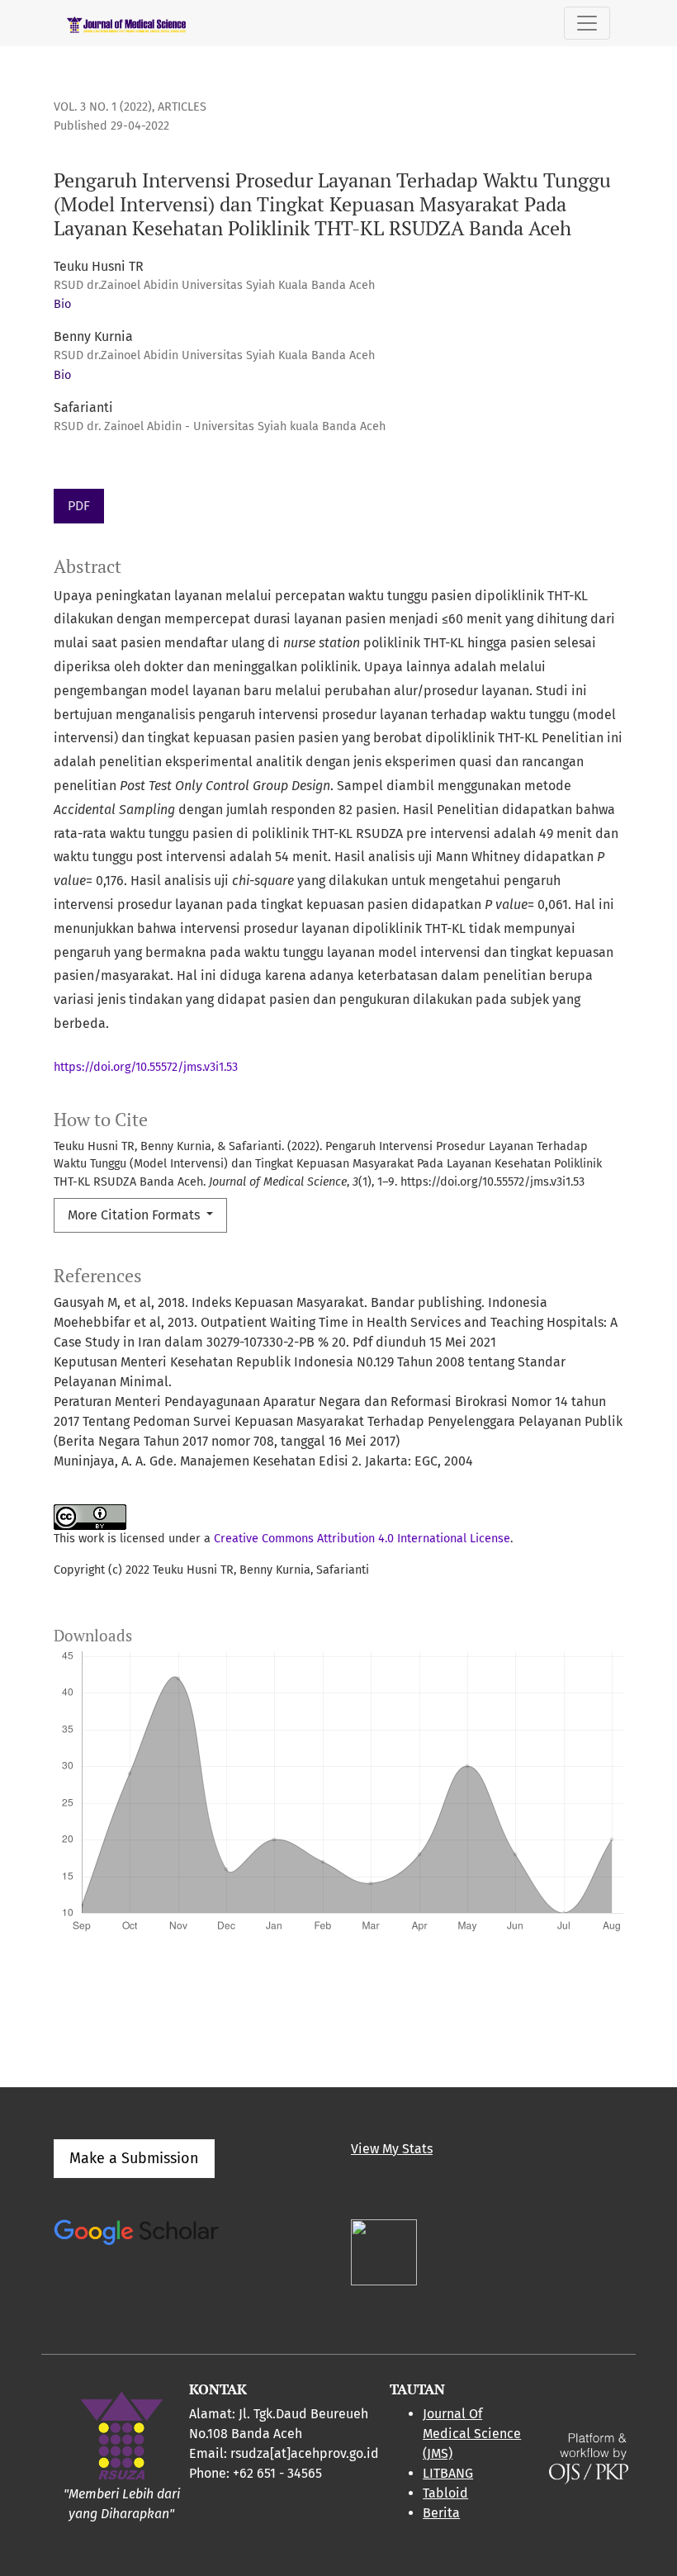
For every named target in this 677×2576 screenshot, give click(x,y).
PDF (79, 506)
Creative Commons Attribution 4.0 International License (362, 1539)
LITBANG (448, 2473)
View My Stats (392, 2149)
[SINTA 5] (384, 2251)
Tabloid (445, 2493)
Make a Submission (134, 2158)
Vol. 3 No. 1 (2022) (103, 107)
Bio (62, 304)
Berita (441, 2513)
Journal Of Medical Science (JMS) (472, 2434)
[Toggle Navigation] (587, 23)
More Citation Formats (135, 1215)
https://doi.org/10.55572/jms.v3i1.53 (146, 1067)
